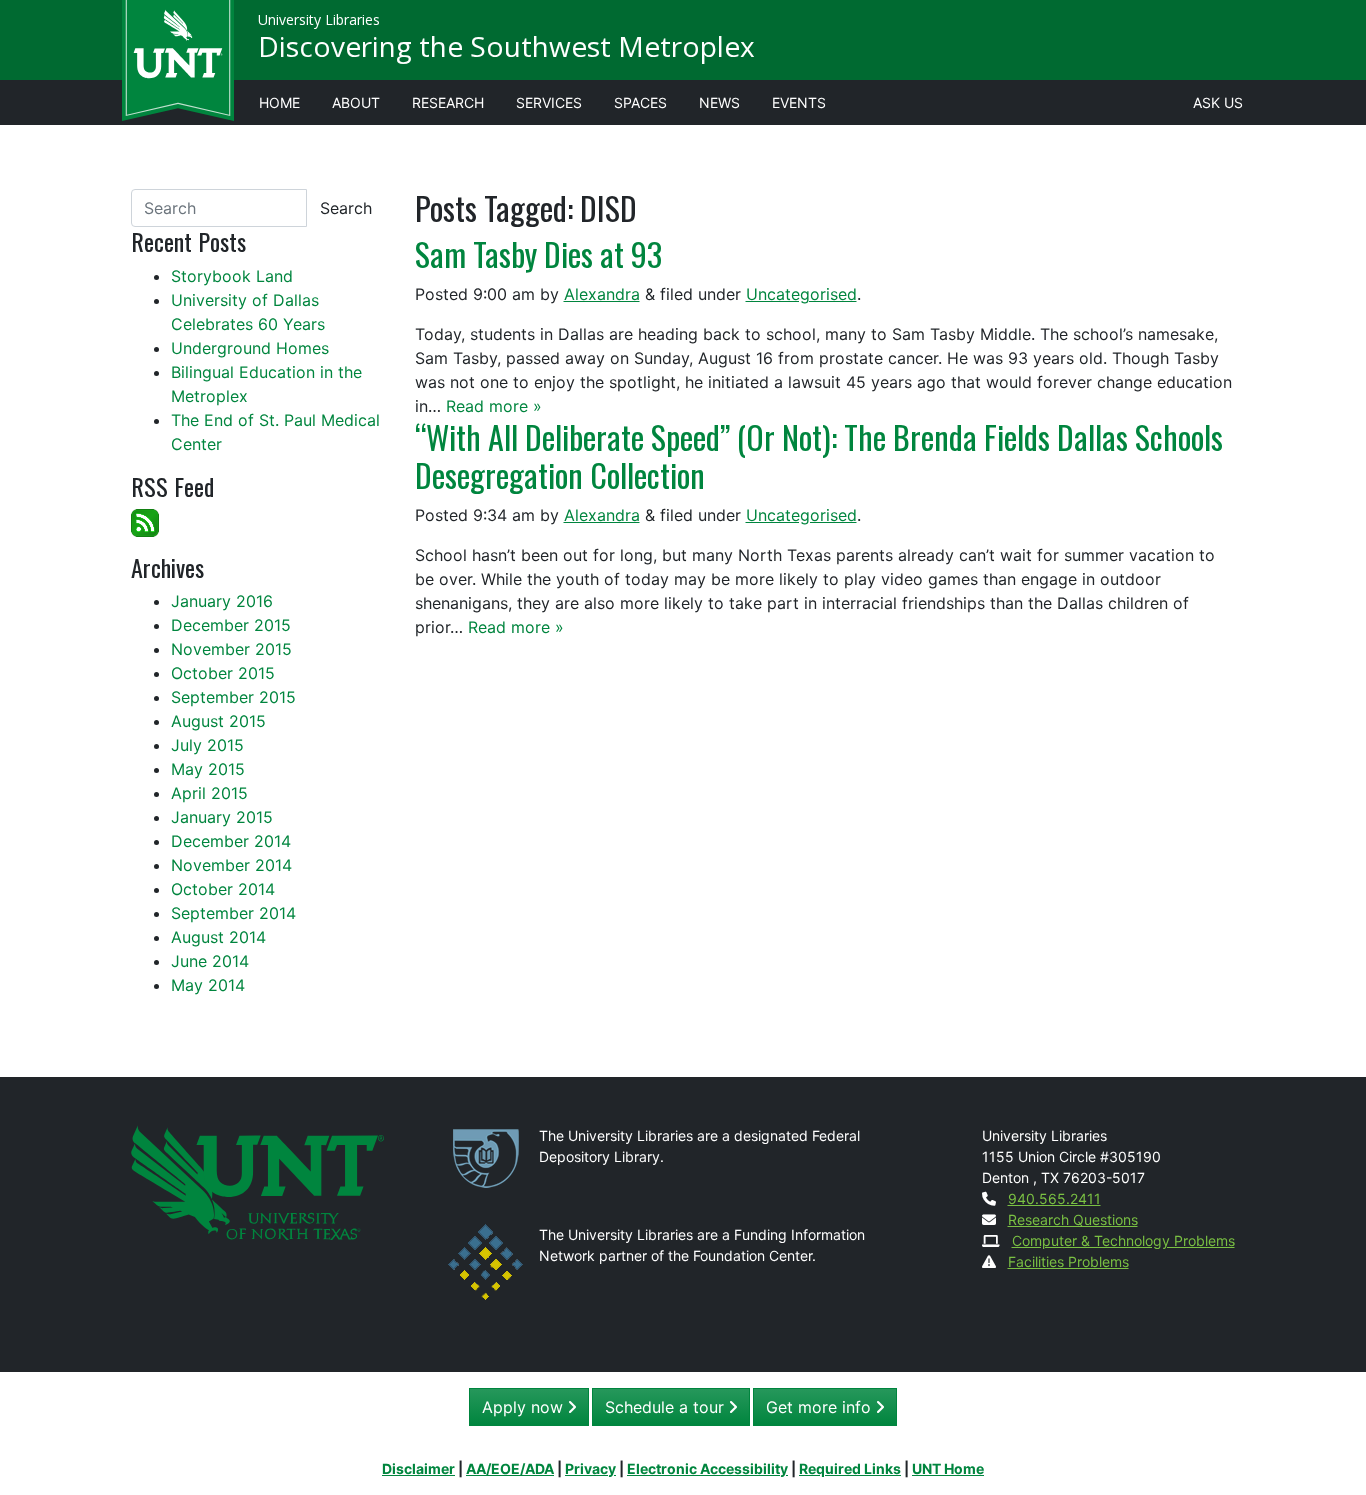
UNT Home (948, 1468)
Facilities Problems (1068, 1261)
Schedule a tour (667, 1407)
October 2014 (223, 889)
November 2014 (231, 865)
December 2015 (231, 625)
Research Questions (1073, 1219)
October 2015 (223, 673)
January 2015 (222, 817)
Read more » (494, 406)
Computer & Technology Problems (1123, 1240)
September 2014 (233, 913)
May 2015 (208, 769)
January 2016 (222, 601)
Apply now (525, 1407)
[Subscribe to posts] (145, 521)
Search (346, 208)
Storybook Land (232, 276)
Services (549, 102)
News (719, 102)
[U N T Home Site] (257, 1181)
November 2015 (231, 649)
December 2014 (231, 841)
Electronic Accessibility (707, 1468)
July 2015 (207, 745)
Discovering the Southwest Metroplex (506, 46)
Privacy (590, 1468)
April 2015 (209, 793)
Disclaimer (418, 1468)
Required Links (850, 1468)
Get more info (821, 1407)
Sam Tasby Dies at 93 (538, 253)
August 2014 (218, 937)
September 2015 (233, 697)
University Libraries (319, 19)
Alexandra (602, 294)
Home (279, 102)
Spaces (640, 102)
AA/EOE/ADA (510, 1468)
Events (799, 102)
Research (448, 102)
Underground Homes (250, 348)
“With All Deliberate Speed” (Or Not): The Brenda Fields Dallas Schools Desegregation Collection (819, 455)
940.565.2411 (1054, 1198)
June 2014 (210, 961)
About (356, 102)
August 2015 (218, 721)
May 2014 (208, 985)
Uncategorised (801, 294)
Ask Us (1218, 102)
